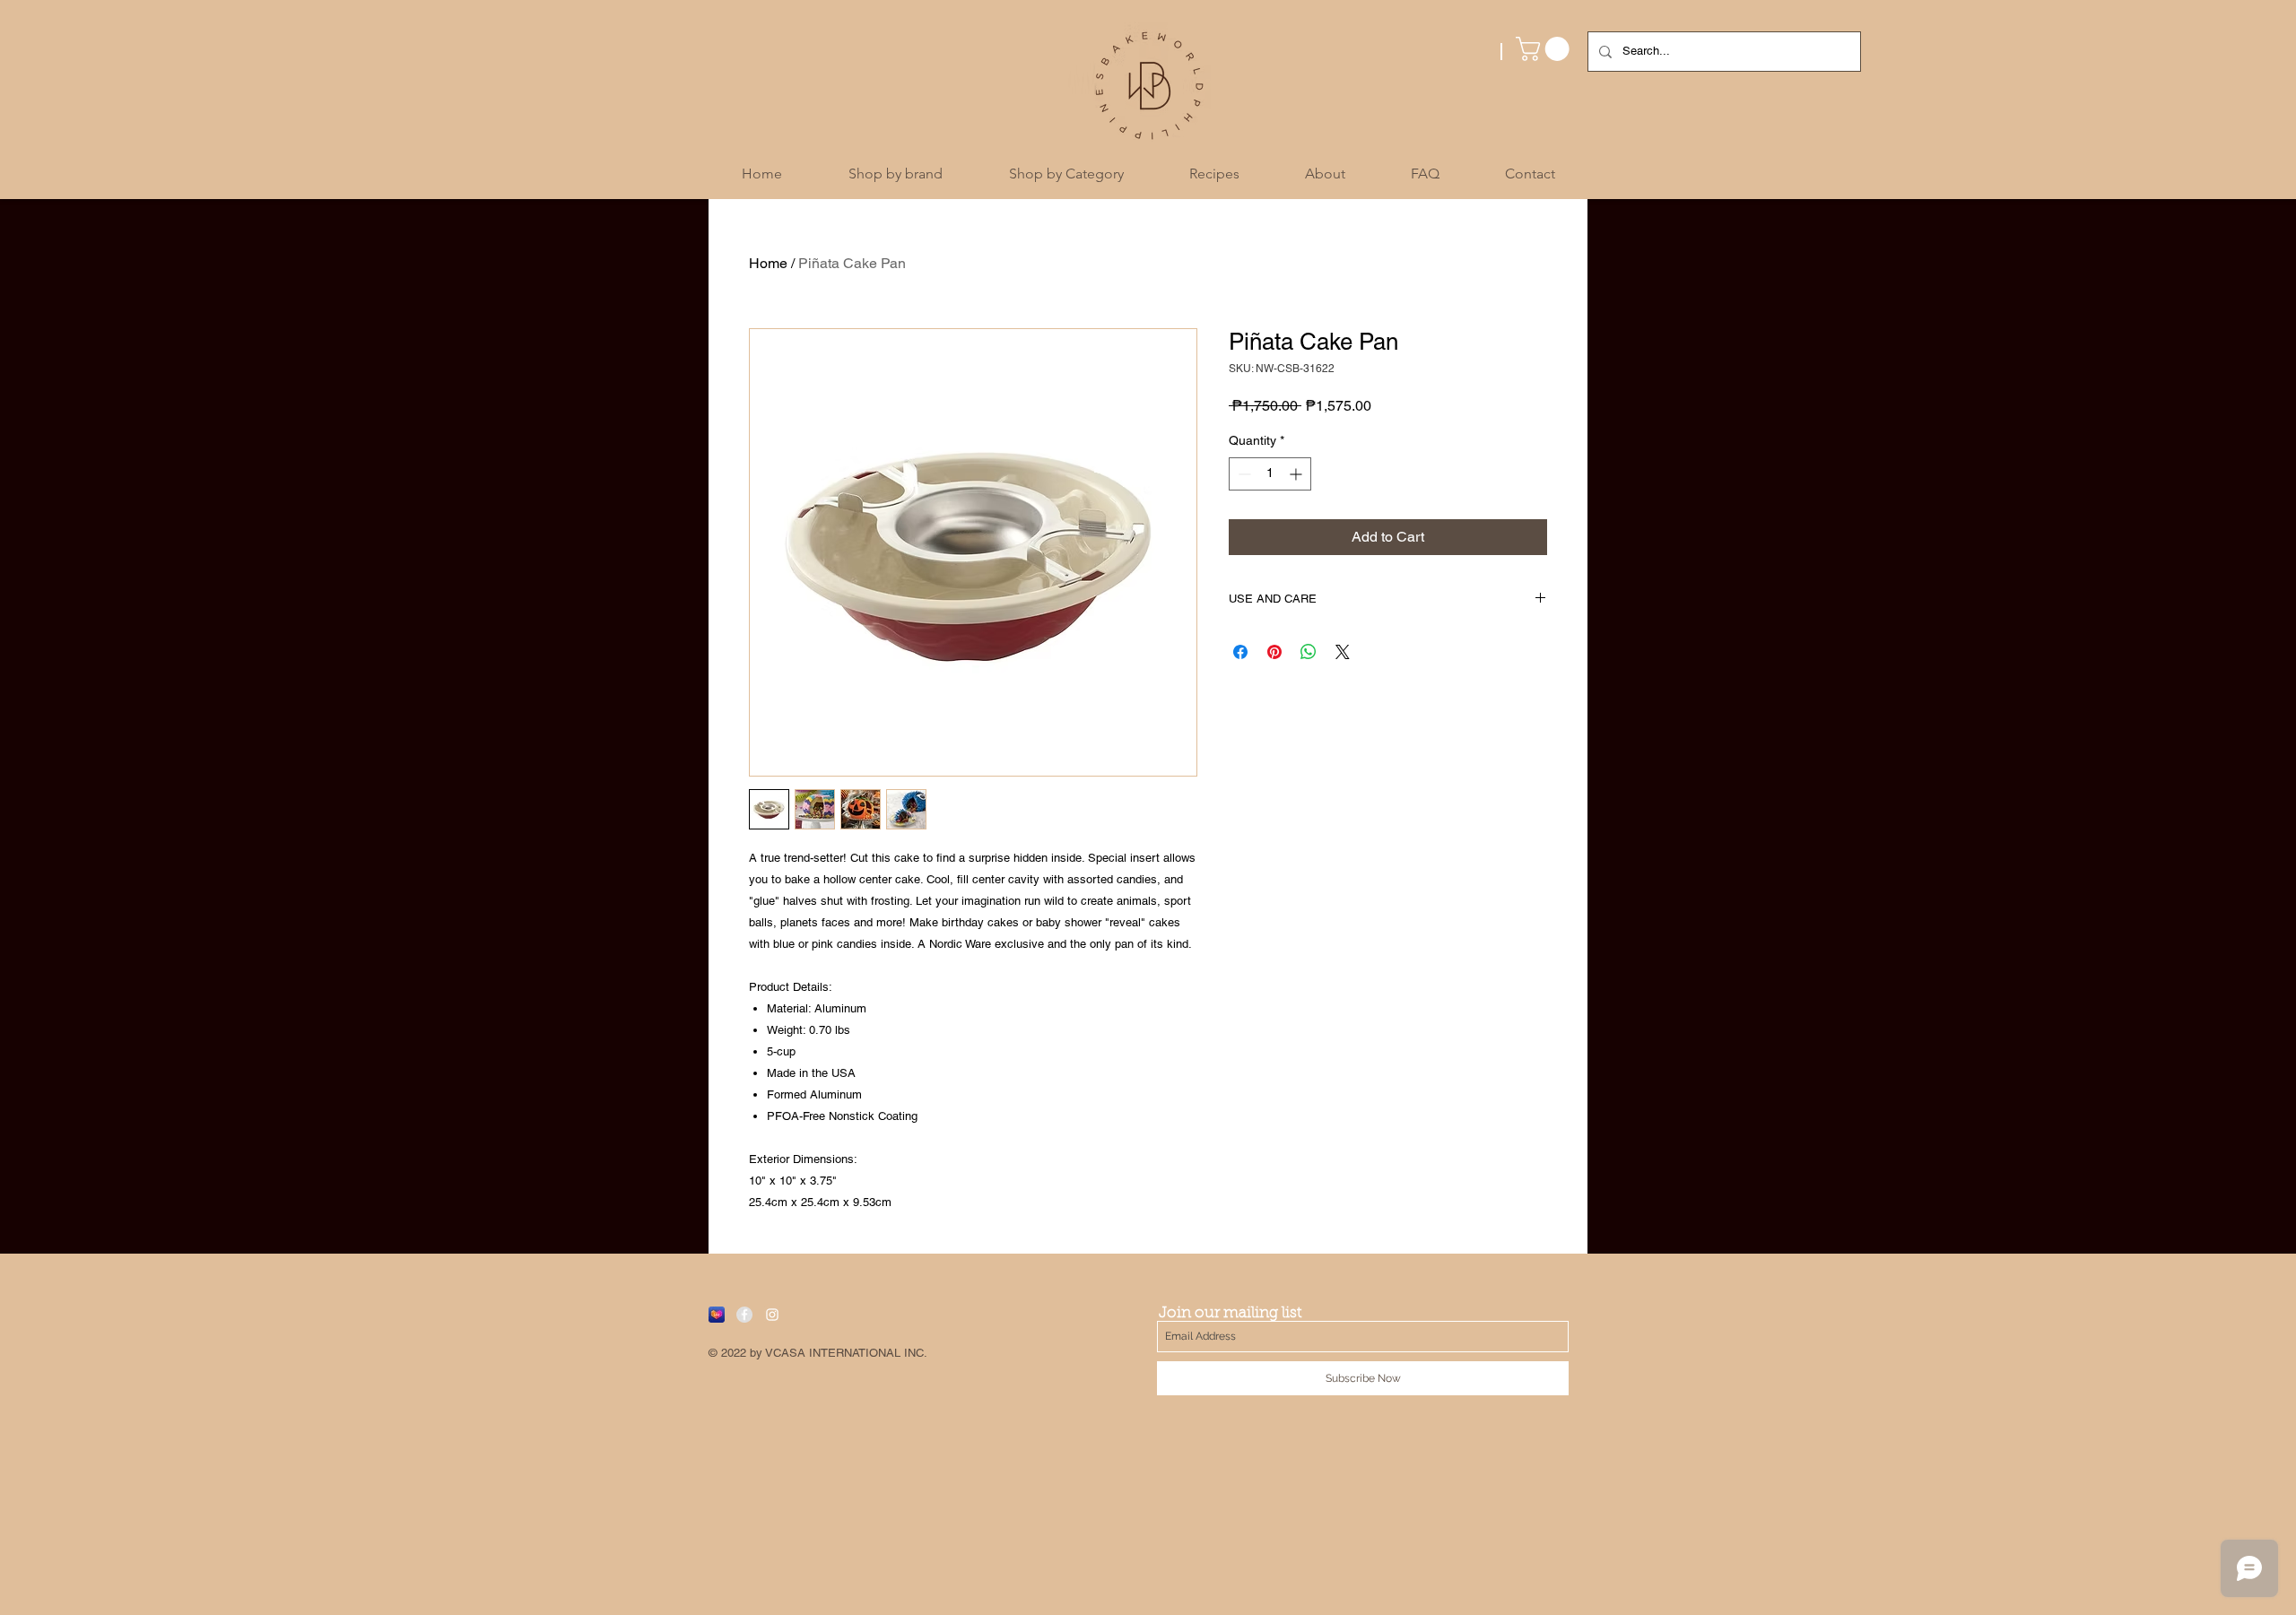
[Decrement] (1243, 474)
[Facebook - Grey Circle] (744, 1315)
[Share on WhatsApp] (1309, 652)
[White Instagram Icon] (772, 1315)
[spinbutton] (1270, 474)
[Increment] (1297, 474)
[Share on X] (1343, 652)
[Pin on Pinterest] (1274, 652)
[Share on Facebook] (1240, 652)
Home (768, 263)
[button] (1545, 49)
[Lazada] (717, 1315)
